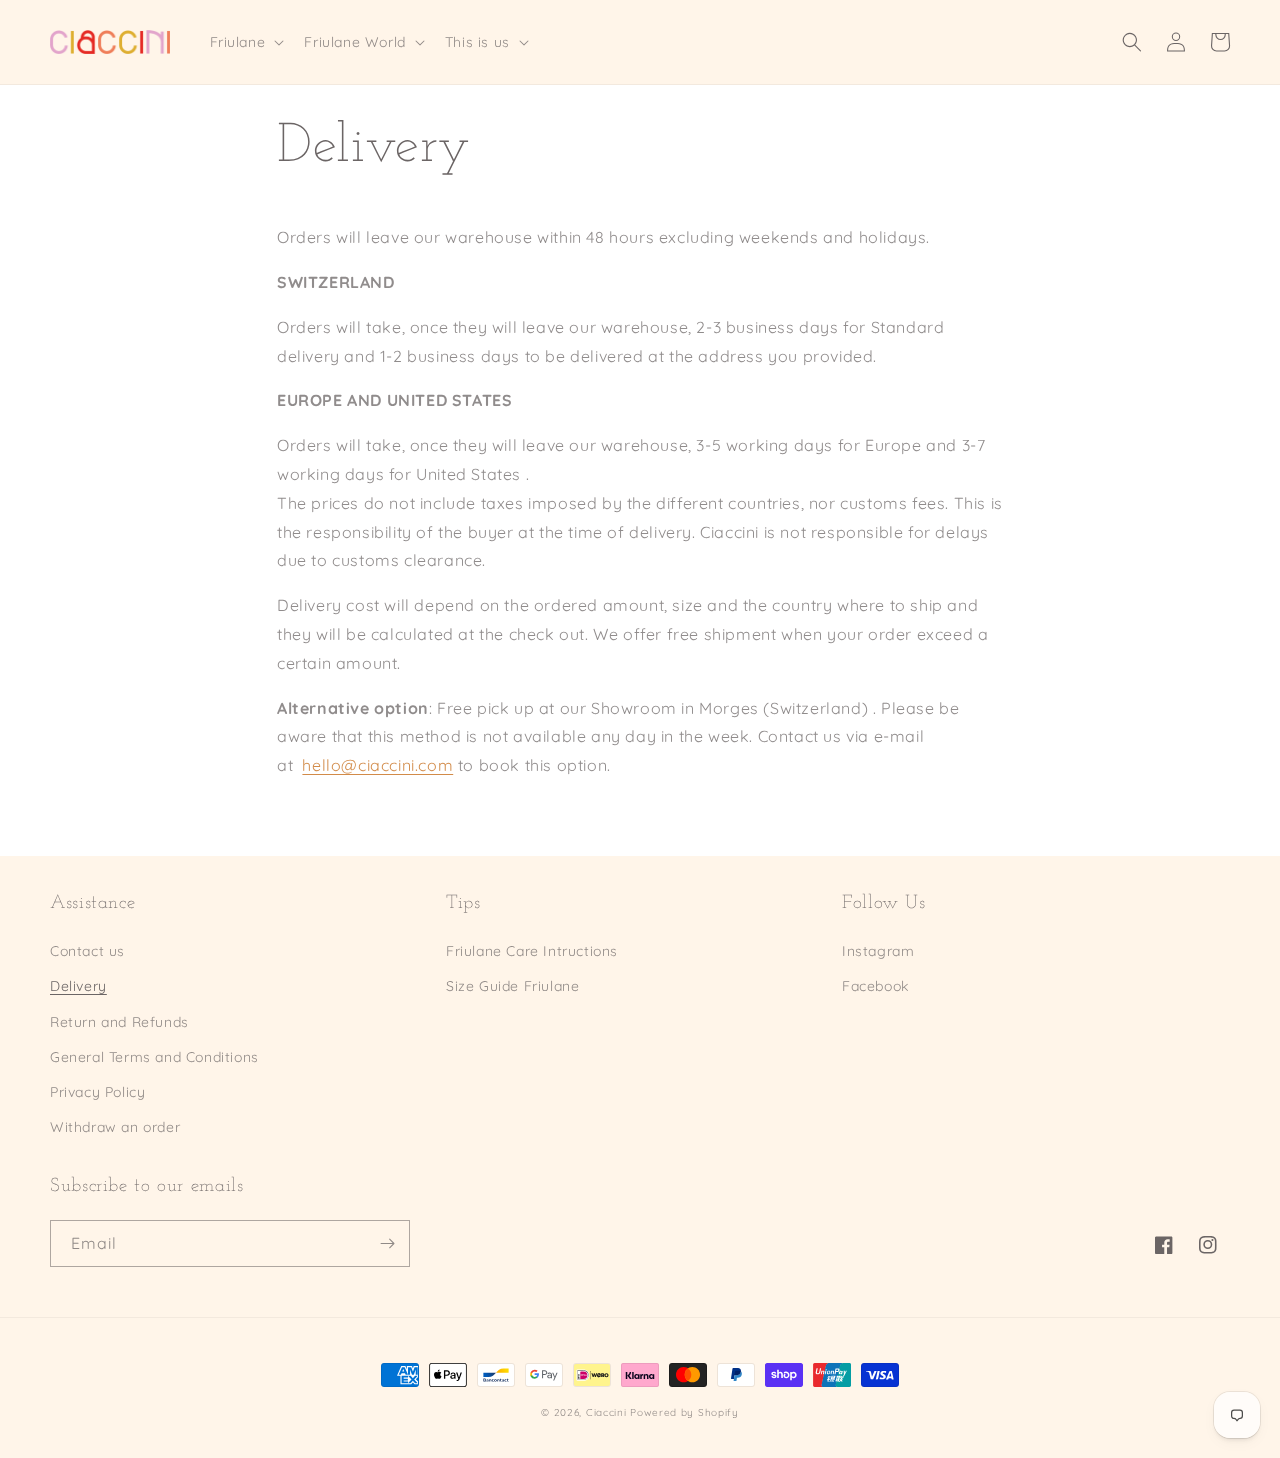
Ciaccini (606, 1412)
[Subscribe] (387, 1243)
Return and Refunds (119, 1022)
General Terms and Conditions (154, 1057)
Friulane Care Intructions (532, 951)
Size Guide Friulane (512, 986)
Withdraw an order (115, 1127)
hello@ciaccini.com (377, 765)
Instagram (878, 951)
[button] (245, 42)
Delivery (78, 986)
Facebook (875, 986)
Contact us (87, 951)
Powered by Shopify (684, 1412)
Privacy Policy (97, 1092)
